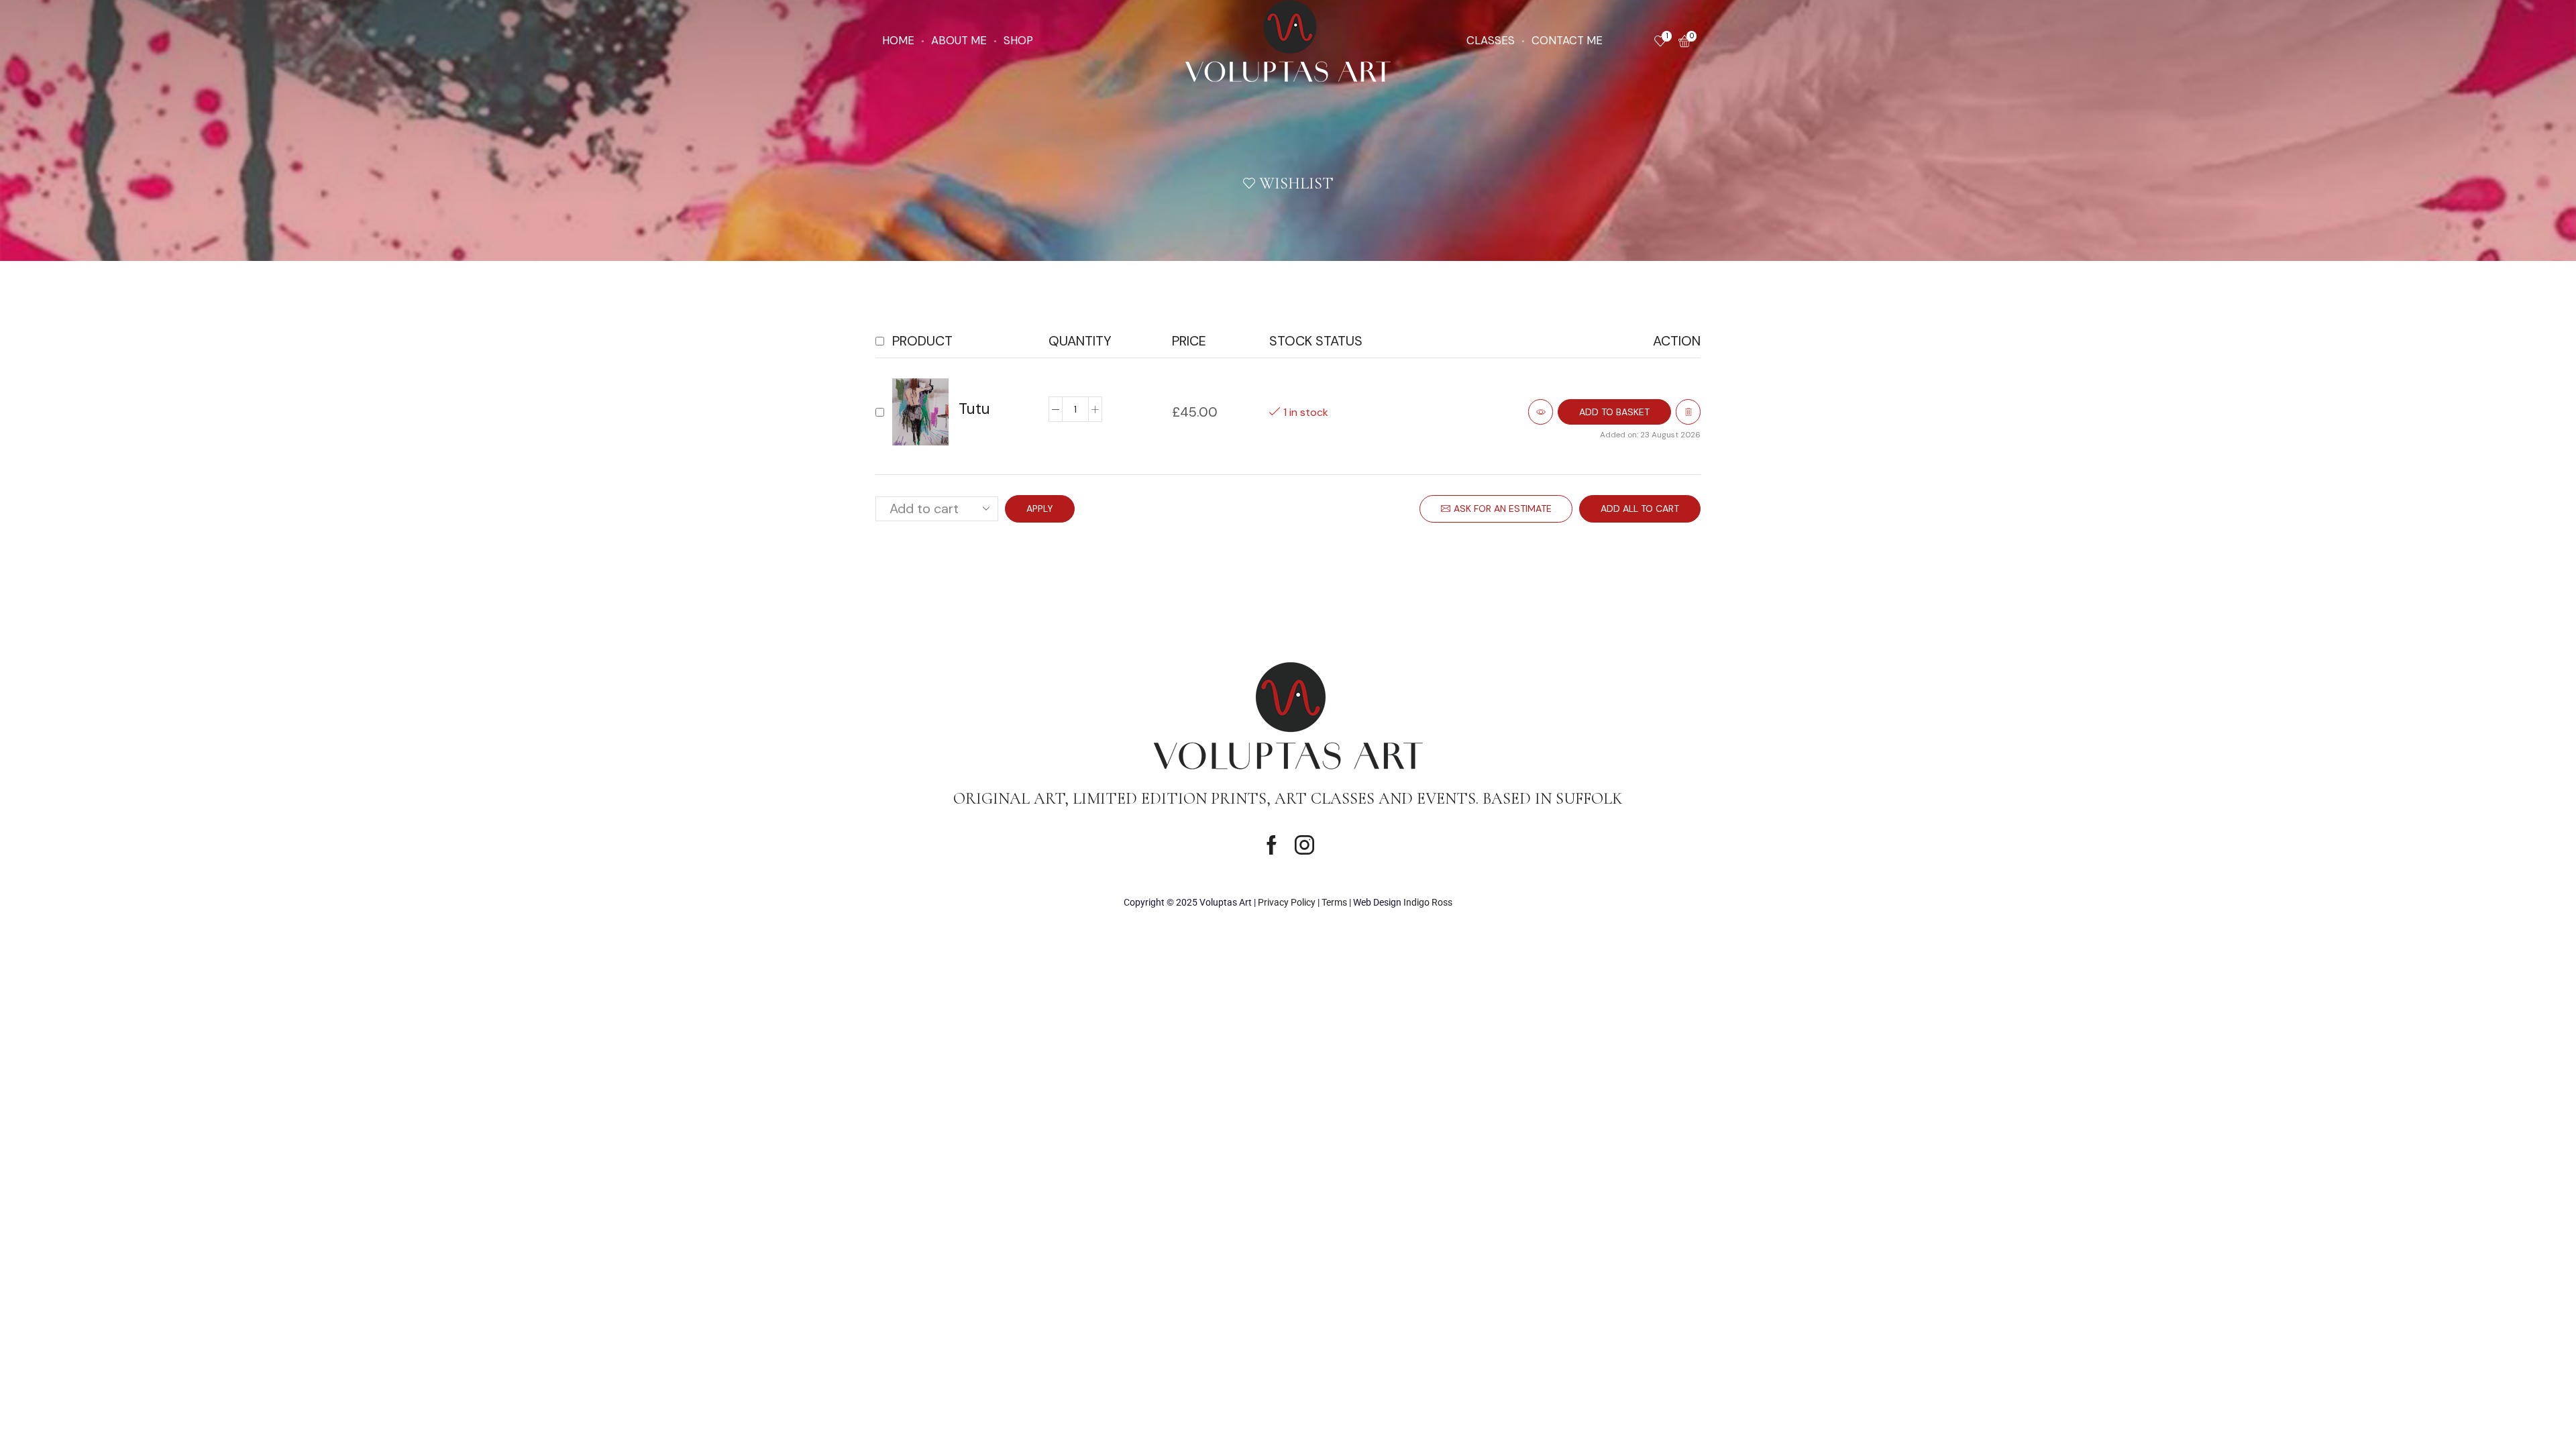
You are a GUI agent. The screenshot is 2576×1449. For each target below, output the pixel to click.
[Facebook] (1272, 845)
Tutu (974, 409)
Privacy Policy (1287, 902)
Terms (1334, 902)
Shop (1018, 40)
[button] (1614, 412)
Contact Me (1567, 40)
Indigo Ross (1428, 902)
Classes (1491, 40)
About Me (959, 40)
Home (898, 40)
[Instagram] (1304, 845)
